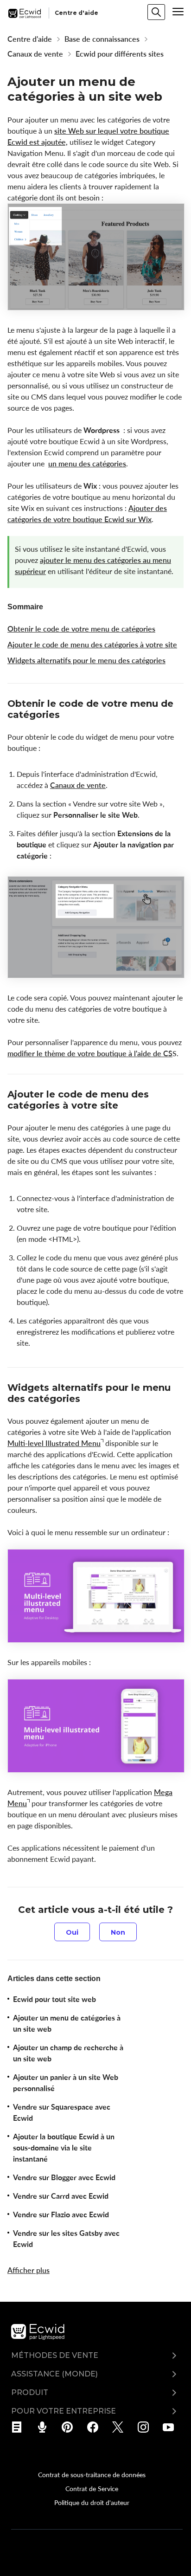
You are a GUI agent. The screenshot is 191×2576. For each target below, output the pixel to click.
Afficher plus (29, 2270)
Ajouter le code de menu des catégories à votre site (92, 645)
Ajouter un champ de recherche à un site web (68, 2053)
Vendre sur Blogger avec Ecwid (64, 2177)
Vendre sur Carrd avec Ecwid (61, 2196)
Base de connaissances (102, 39)
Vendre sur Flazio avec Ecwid (61, 2214)
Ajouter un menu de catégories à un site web (67, 2023)
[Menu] (178, 12)
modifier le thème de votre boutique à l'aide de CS (90, 1053)
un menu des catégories (87, 464)
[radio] (72, 1932)
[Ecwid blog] (20, 2427)
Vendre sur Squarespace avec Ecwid (62, 2112)
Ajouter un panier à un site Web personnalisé (66, 2083)
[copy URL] (68, 716)
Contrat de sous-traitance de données (92, 2474)
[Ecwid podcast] (45, 2427)
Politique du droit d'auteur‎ (92, 2502)
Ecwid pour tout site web (54, 1999)
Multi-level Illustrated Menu (54, 1443)
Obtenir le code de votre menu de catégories (81, 629)
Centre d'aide (30, 39)
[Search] (156, 12)
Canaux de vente (35, 54)
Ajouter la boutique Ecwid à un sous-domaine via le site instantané (64, 2148)
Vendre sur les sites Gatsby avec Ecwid (66, 2239)
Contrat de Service (92, 2488)
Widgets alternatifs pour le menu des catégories (86, 660)
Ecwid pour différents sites (120, 54)
